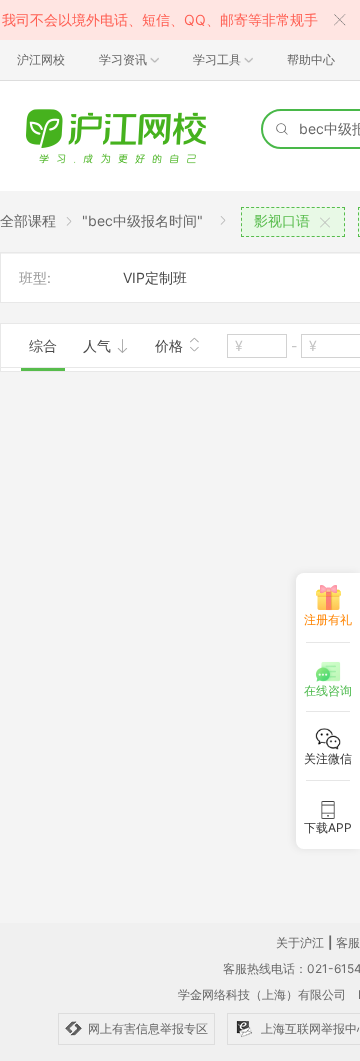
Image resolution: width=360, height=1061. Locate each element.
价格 (171, 345)
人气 (99, 345)
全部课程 (28, 220)
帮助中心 (311, 59)
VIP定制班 (155, 277)
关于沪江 (300, 942)
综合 (43, 345)
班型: (35, 277)
